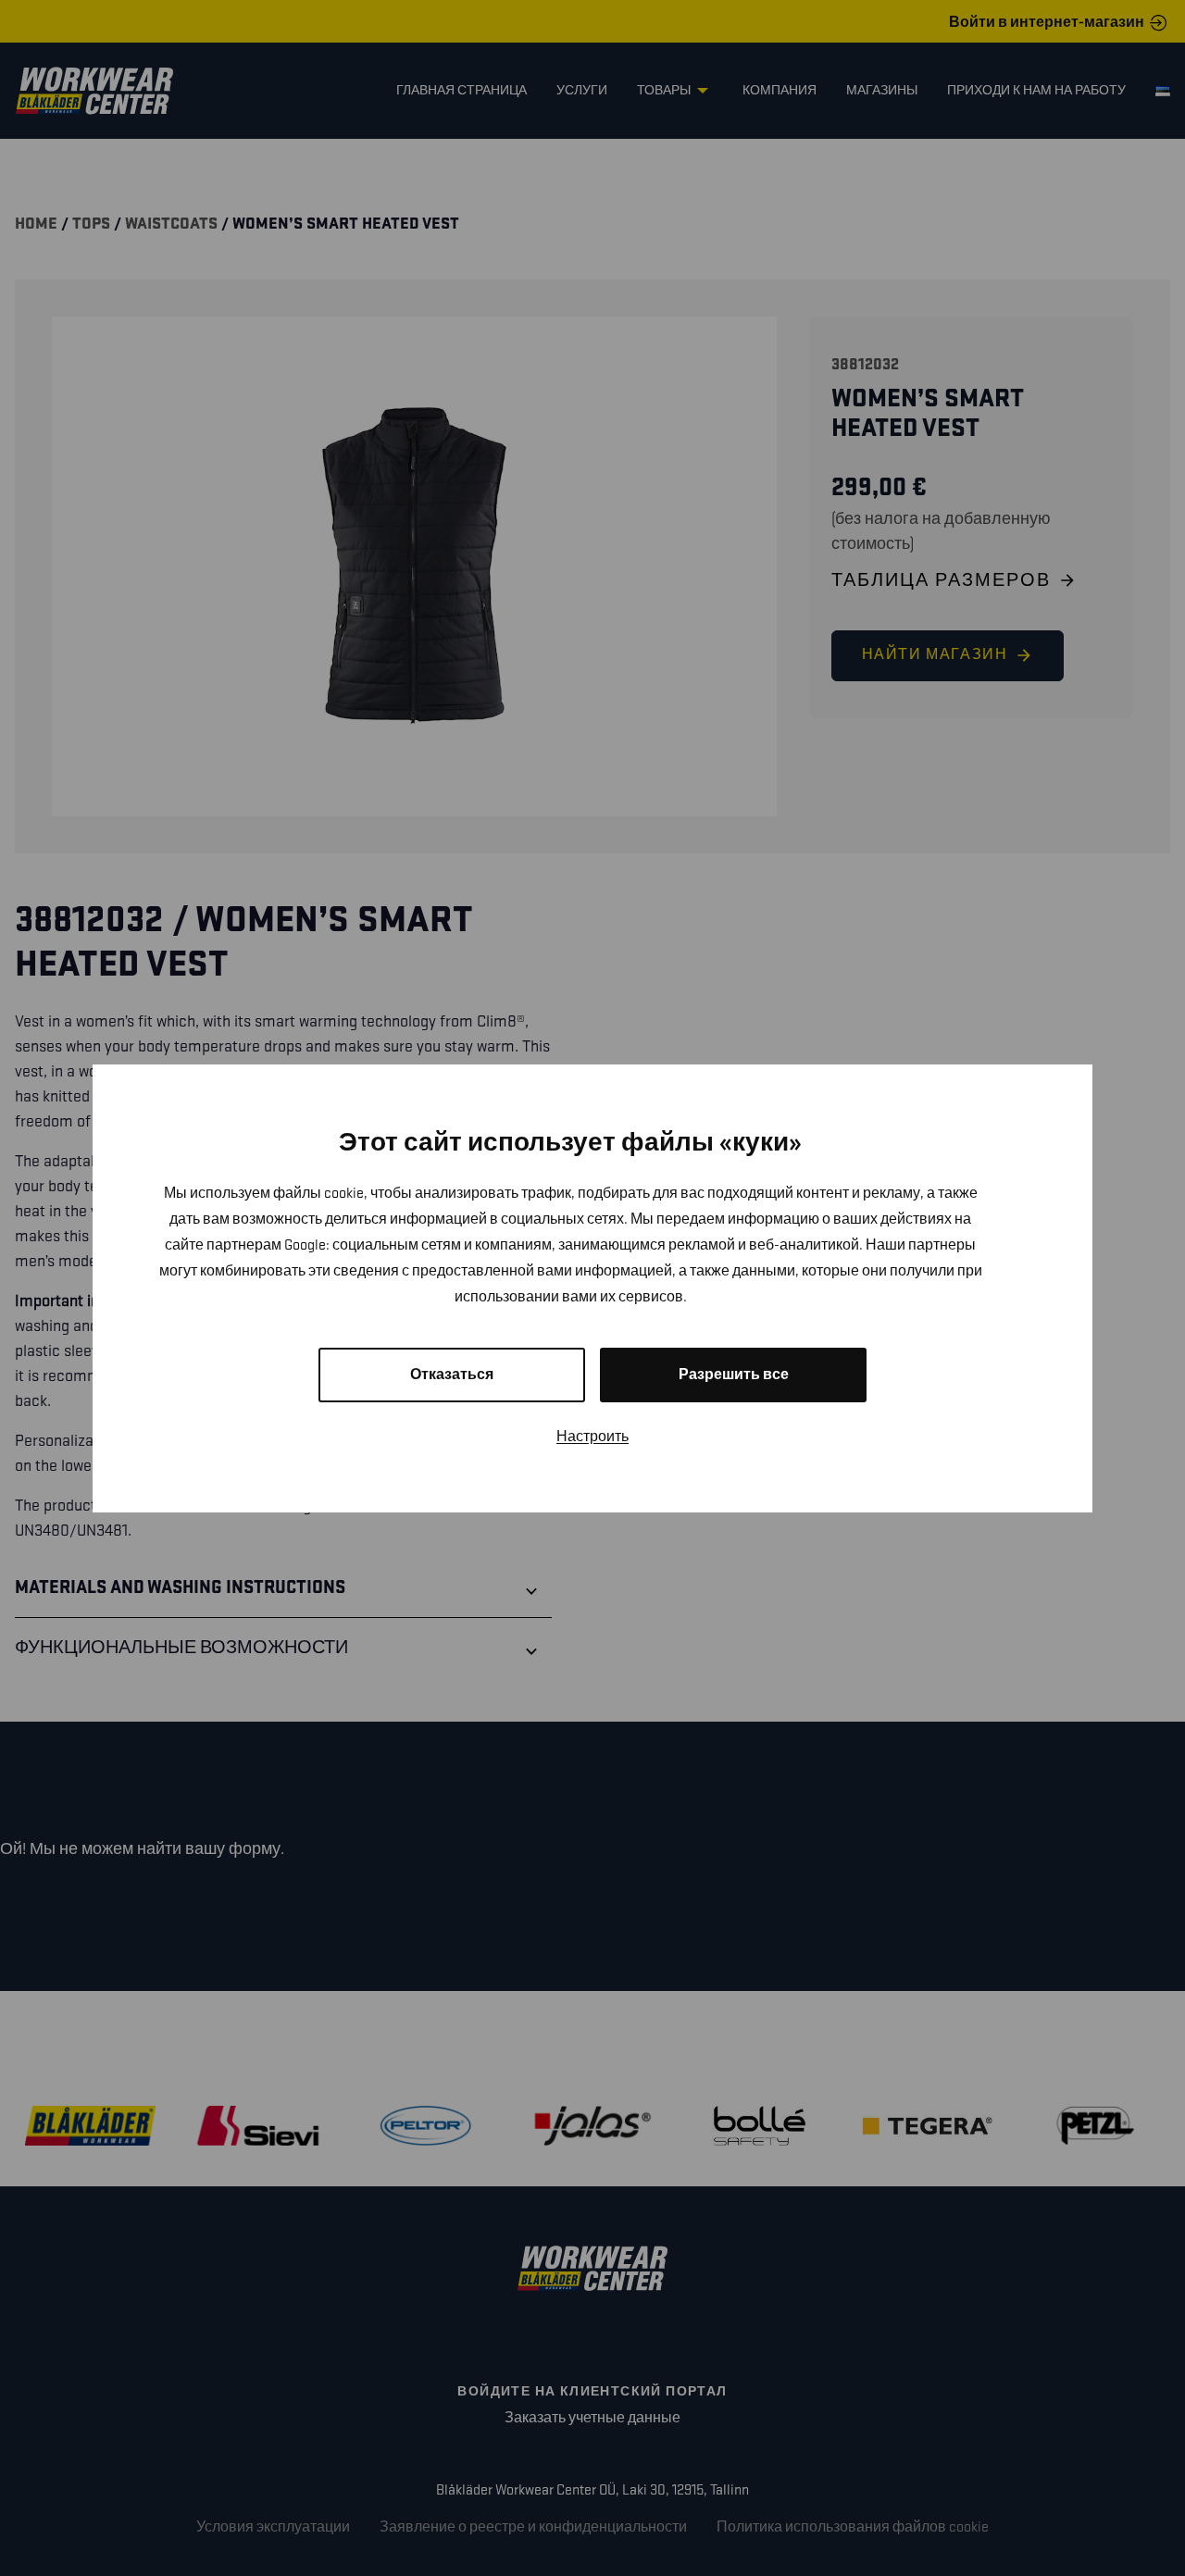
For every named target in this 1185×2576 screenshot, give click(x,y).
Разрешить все (734, 1375)
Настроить (592, 1437)
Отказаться (452, 1375)
